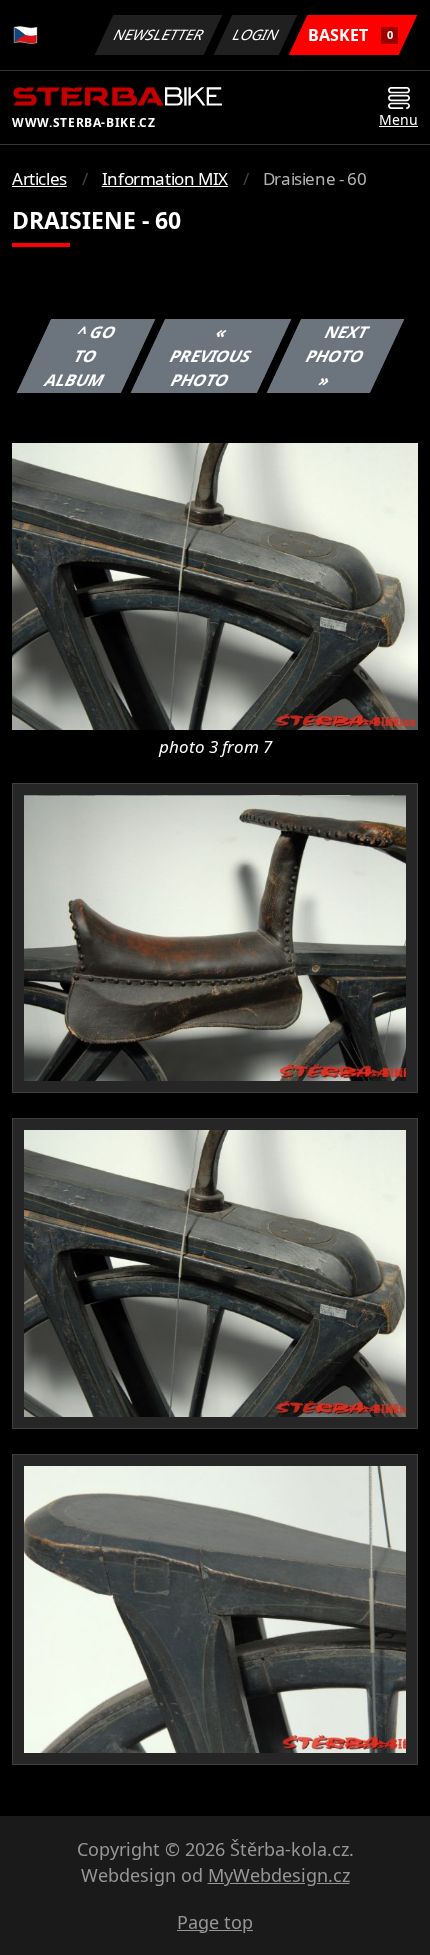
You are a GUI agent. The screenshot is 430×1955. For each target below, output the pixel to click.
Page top (215, 1922)
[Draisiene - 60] (215, 585)
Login (256, 34)
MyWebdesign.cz (279, 1875)
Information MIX (165, 178)
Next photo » (336, 356)
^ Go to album (80, 356)
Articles (39, 178)
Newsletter (159, 34)
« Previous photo (210, 356)
